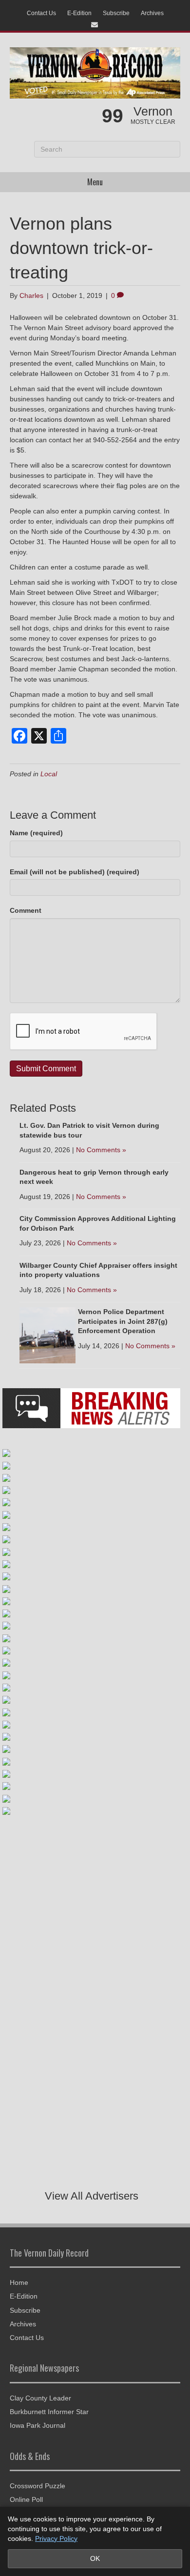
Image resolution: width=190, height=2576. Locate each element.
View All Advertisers (92, 2196)
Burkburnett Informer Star (49, 2412)
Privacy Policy (56, 2538)
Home (19, 2282)
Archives (152, 13)
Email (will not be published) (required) (75, 872)
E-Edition (79, 13)
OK (95, 2558)
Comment (26, 910)
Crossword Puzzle (38, 2486)
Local (49, 774)
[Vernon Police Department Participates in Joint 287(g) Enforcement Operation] (47, 1335)
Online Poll (26, 2499)
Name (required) (36, 833)
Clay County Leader (40, 2398)
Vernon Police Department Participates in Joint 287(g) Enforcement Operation (123, 1321)
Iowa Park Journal (38, 2425)
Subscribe (116, 13)
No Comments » (101, 1150)
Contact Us (41, 13)
